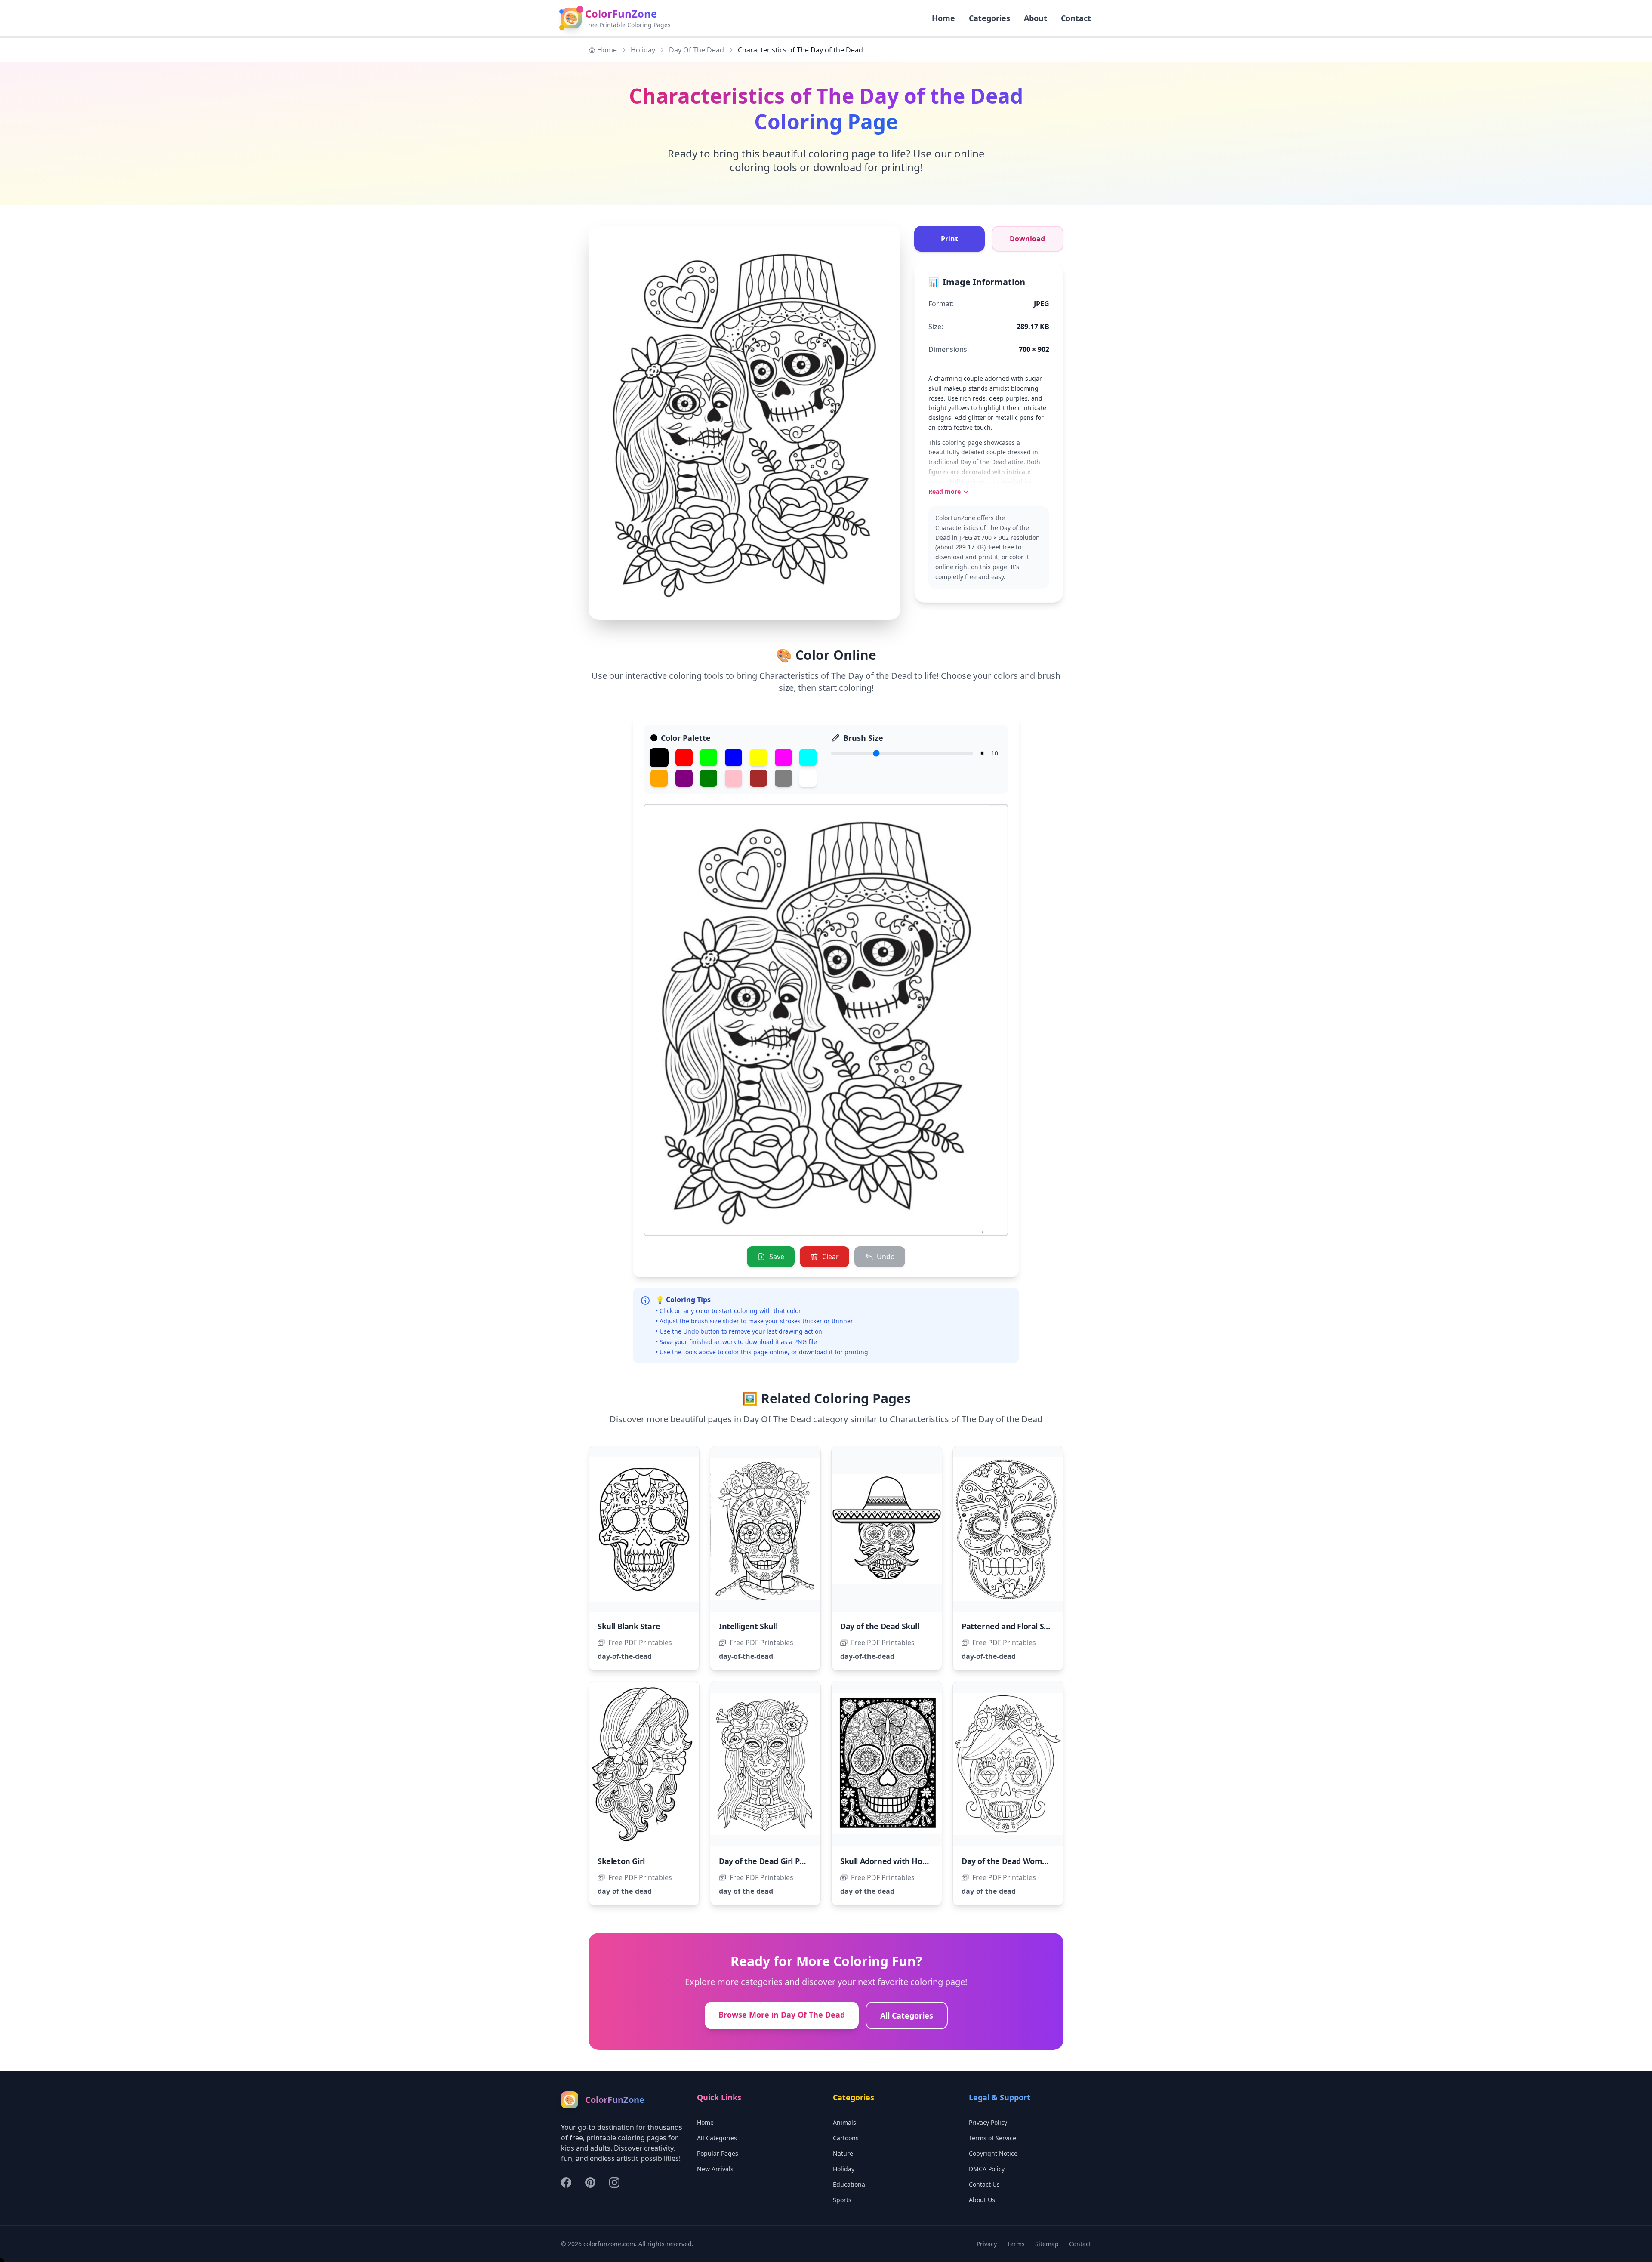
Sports (842, 2200)
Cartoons (846, 2138)
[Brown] (758, 778)
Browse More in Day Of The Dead (782, 2015)
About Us (982, 2200)
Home (607, 50)
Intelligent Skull (748, 1626)
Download (1027, 239)
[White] (808, 778)
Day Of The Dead (697, 50)
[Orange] (659, 778)
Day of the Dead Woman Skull (1016, 1861)
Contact (1076, 18)
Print (949, 239)
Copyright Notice (993, 2153)
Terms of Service (992, 2138)
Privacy (987, 2244)
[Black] (659, 758)
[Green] (709, 758)
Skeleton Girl (621, 1861)
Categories (989, 18)
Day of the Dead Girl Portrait (771, 1861)
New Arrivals (715, 2169)
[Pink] (734, 778)
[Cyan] (808, 758)
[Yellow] (758, 758)
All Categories (907, 2015)
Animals (844, 2122)
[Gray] (783, 778)
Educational (850, 2184)
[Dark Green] (709, 778)
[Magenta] (783, 758)
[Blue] (734, 758)
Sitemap (1047, 2244)
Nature (843, 2153)
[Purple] (684, 778)
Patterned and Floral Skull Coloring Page (1036, 1626)
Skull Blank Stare (629, 1626)
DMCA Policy (987, 2169)
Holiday (643, 50)
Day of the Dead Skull (880, 1626)
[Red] (684, 758)
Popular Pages (718, 2153)
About (1036, 18)
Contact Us (984, 2184)
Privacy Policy (988, 2122)
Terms (1016, 2244)
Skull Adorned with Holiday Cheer (902, 1861)
